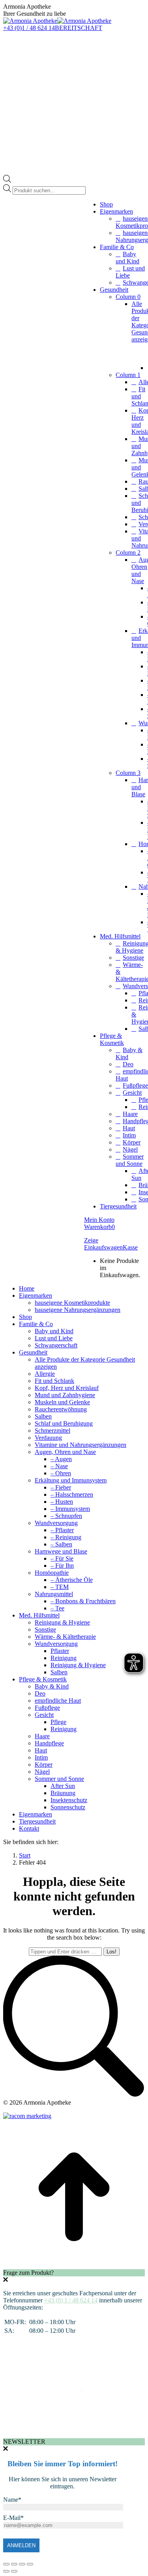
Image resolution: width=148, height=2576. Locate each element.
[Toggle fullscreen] (22, 2564)
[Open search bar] (7, 181)
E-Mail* (13, 2518)
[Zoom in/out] (30, 2564)
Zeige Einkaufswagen (103, 1244)
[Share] (14, 2564)
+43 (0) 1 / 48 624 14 (71, 2300)
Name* (12, 2500)
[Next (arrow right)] (14, 2571)
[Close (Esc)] (6, 2564)
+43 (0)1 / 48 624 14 (29, 28)
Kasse (130, 1247)
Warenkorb (99, 1227)
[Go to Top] (74, 2265)
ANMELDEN (21, 2545)
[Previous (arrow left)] (6, 2571)
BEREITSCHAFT (79, 28)
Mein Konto (99, 1220)
